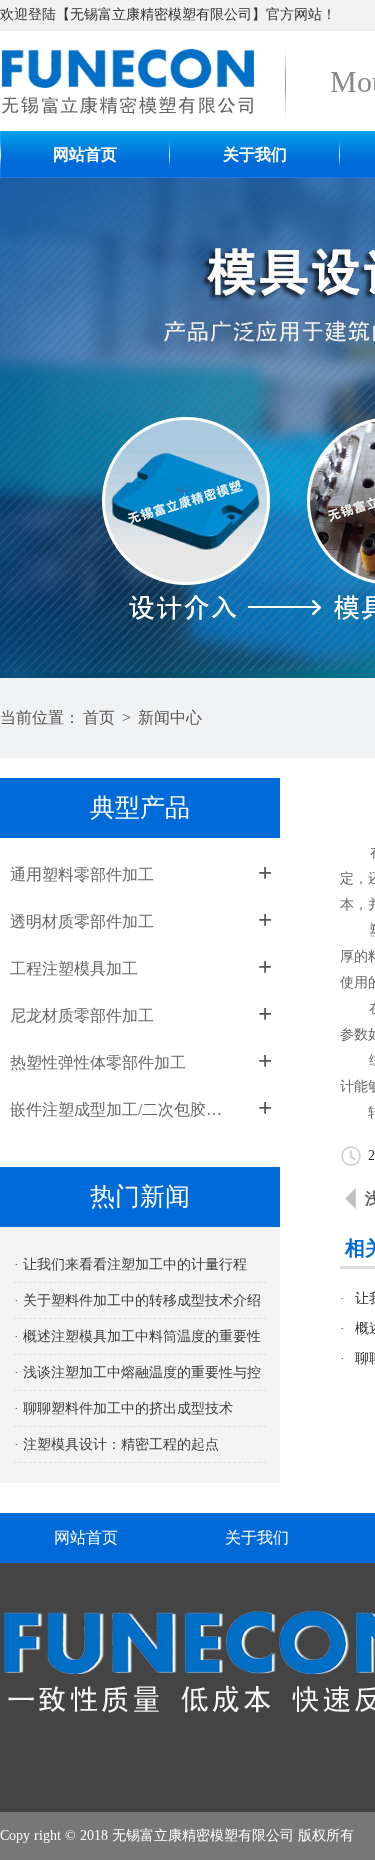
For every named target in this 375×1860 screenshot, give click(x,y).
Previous (35, 428)
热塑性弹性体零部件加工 (98, 1062)
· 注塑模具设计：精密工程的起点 (116, 1444)
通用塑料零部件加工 (82, 874)
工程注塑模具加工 (74, 968)
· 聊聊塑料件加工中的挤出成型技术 (123, 1408)
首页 (99, 717)
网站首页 (85, 154)
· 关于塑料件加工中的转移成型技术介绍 (137, 1300)
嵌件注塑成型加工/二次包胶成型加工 (122, 1109)
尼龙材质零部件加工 (82, 1015)
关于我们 (255, 154)
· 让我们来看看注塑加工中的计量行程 (130, 1264)
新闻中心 (170, 717)
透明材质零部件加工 (82, 921)
